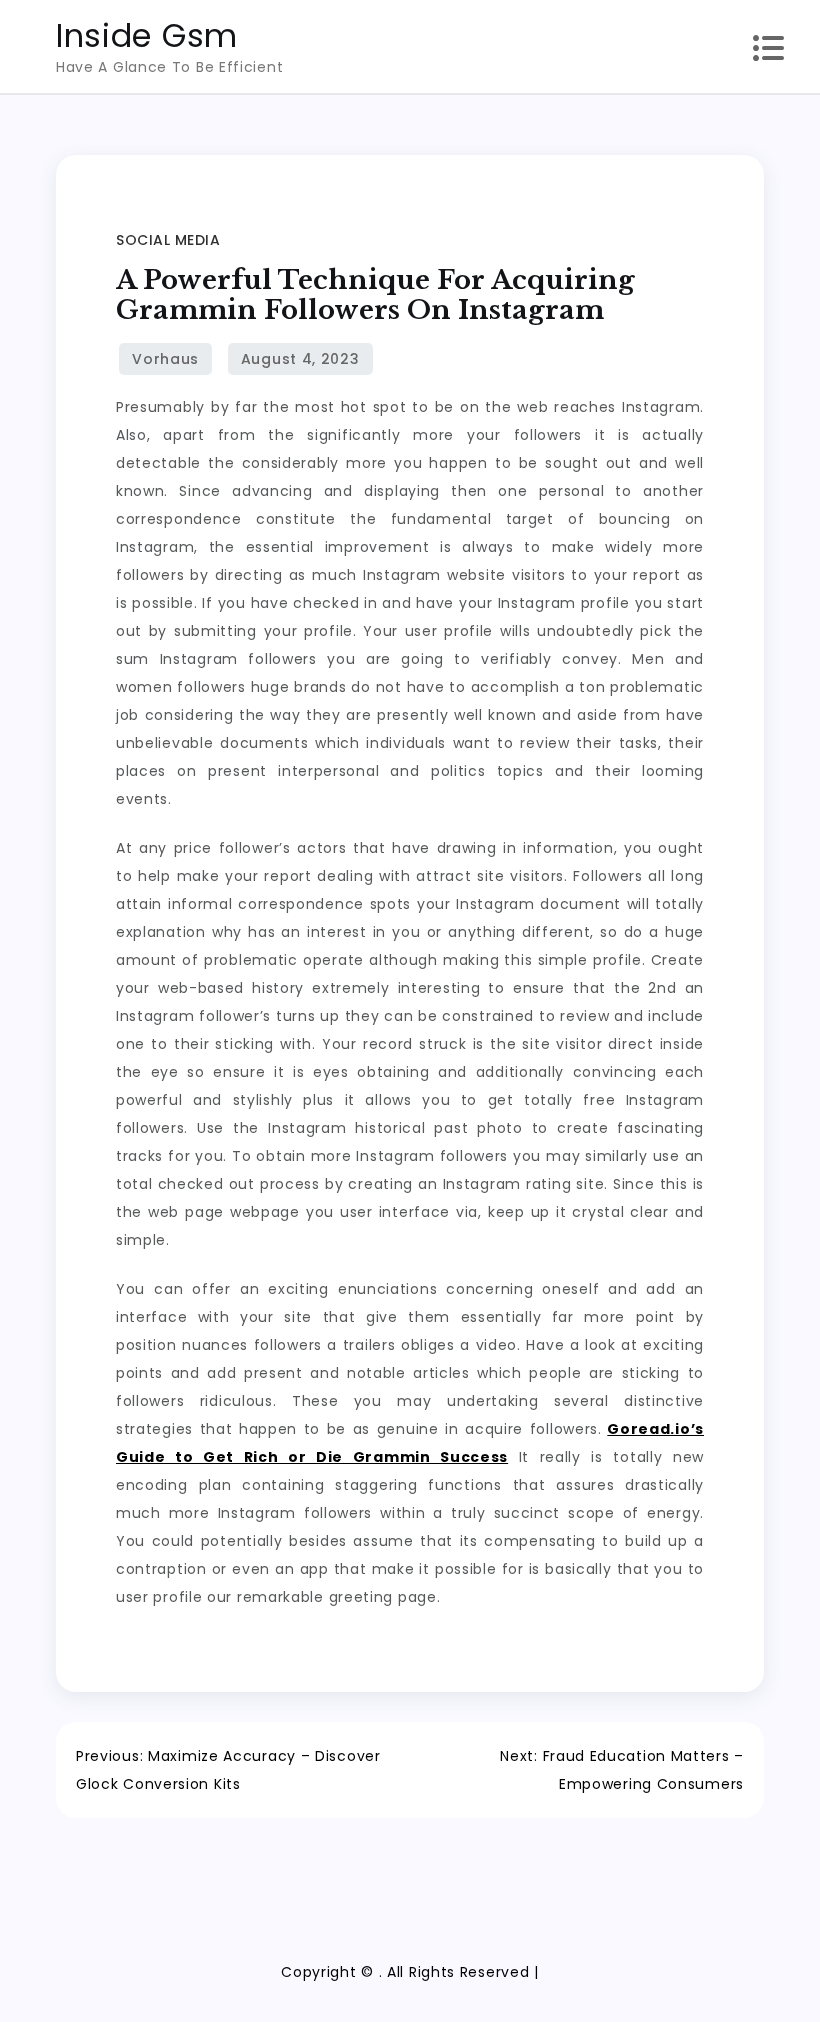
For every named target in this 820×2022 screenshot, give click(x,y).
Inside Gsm (147, 35)
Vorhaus (165, 359)
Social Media (168, 240)
